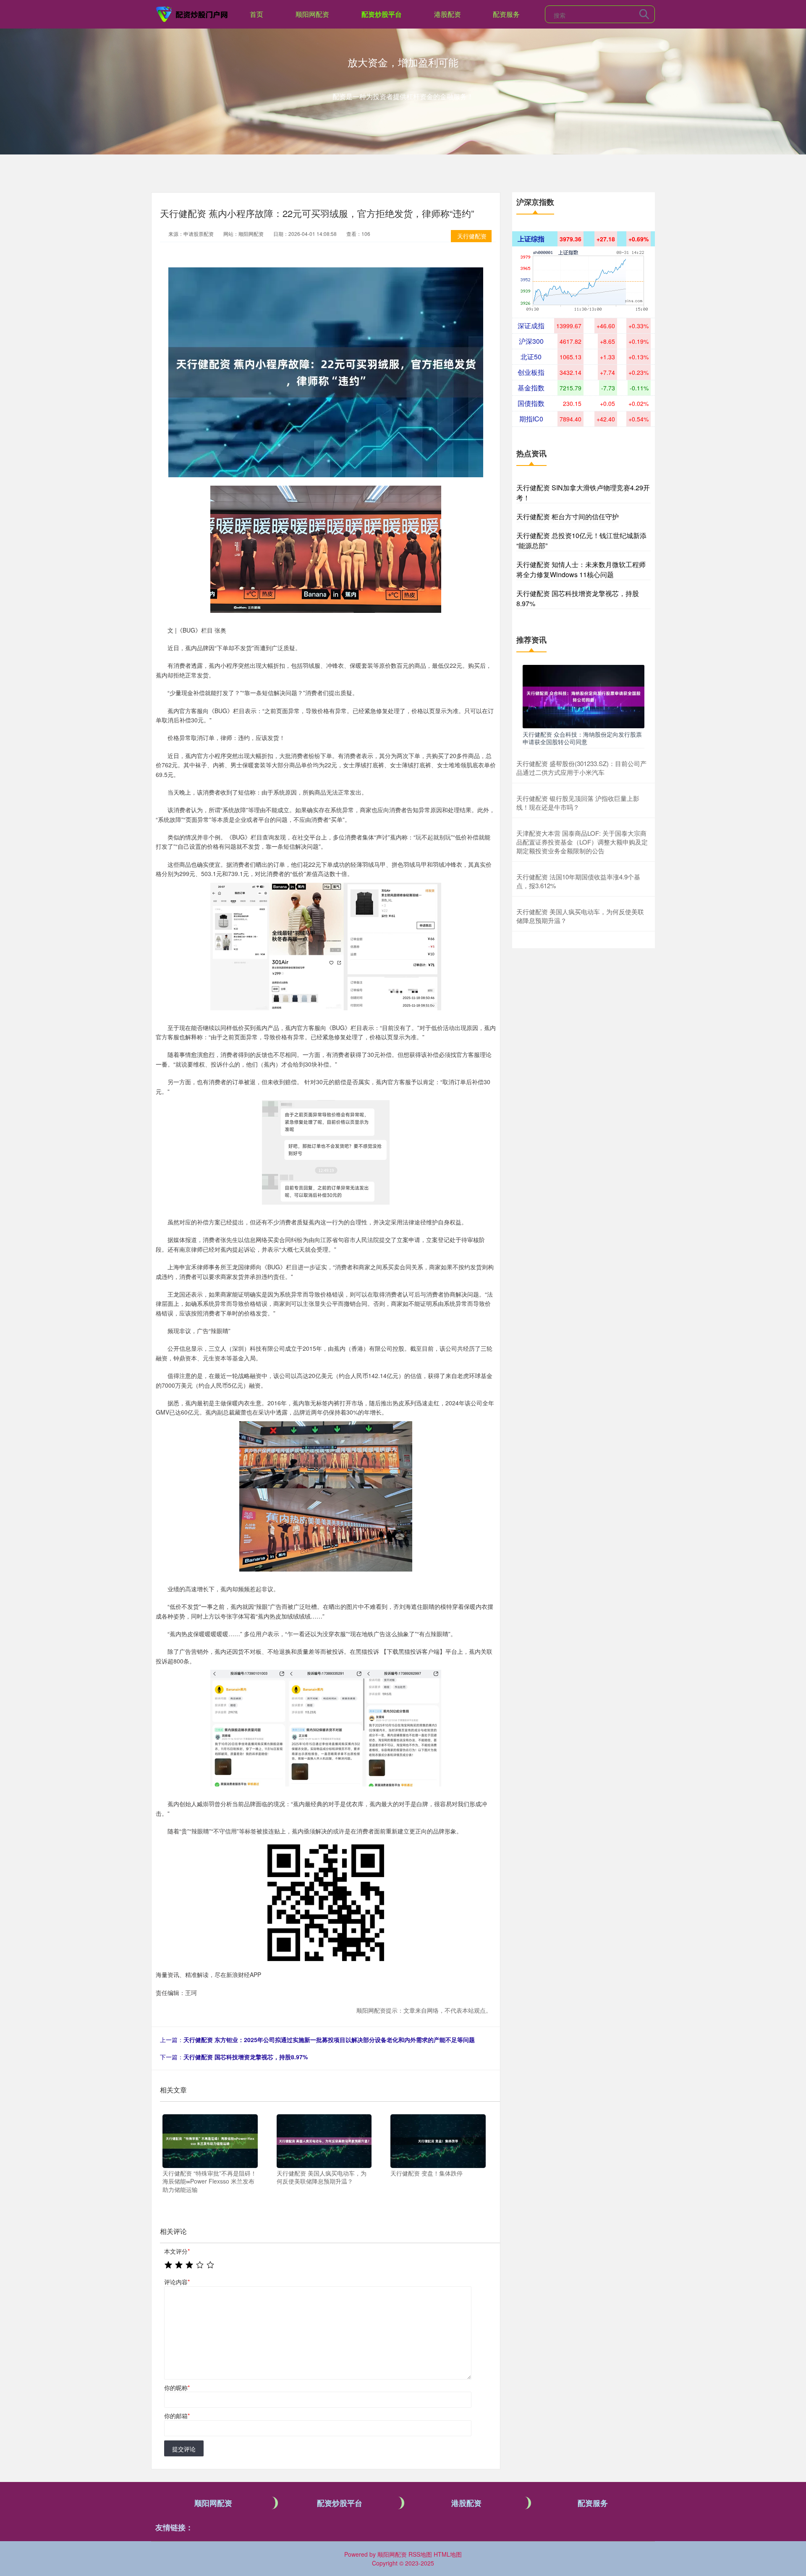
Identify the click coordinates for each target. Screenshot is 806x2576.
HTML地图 (448, 2554)
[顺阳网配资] (192, 13)
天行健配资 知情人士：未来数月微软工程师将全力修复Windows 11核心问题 (581, 569)
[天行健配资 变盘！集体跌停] (438, 2140)
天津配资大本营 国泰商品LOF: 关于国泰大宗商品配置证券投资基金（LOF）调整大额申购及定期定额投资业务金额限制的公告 (582, 842)
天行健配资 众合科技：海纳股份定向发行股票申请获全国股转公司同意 (582, 738)
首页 (256, 14)
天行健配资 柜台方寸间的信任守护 (568, 517)
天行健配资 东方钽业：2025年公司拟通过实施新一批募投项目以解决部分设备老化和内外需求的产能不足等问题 (329, 2040)
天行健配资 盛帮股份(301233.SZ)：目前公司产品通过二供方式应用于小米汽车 (581, 768)
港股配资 (447, 14)
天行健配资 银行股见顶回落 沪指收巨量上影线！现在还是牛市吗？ (578, 803)
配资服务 (506, 14)
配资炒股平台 (382, 14)
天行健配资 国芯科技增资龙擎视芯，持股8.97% (246, 2057)
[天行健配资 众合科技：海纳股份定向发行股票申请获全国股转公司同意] (584, 696)
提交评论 (184, 2449)
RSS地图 (420, 2554)
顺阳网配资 (312, 14)
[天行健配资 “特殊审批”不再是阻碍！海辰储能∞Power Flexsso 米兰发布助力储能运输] (210, 2140)
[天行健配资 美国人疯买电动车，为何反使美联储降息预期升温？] (324, 2140)
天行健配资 (472, 236)
